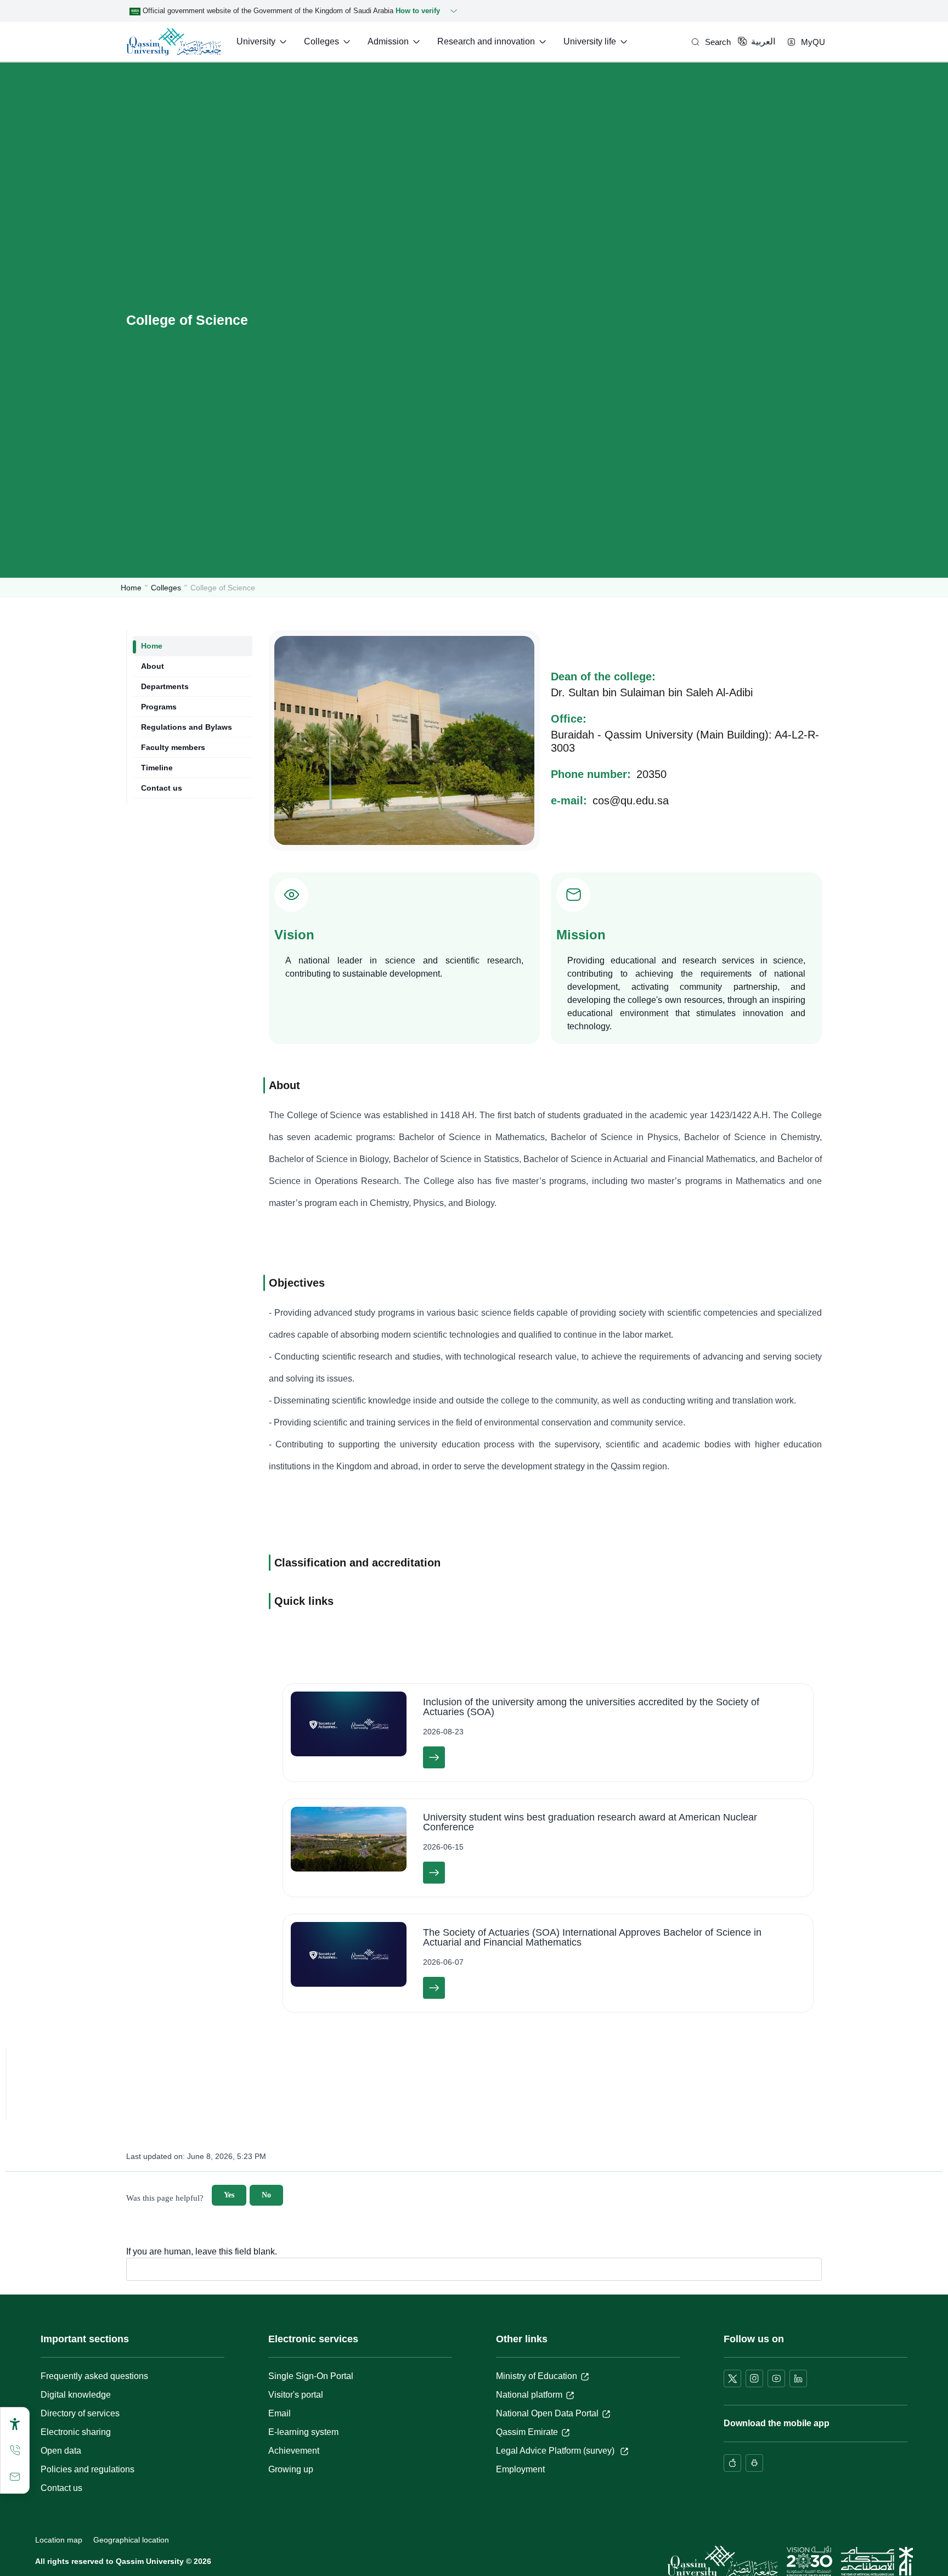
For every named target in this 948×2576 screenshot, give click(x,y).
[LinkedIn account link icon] (798, 2378)
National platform (529, 2395)
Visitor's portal (296, 2395)
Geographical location (131, 2540)
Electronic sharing (76, 2432)
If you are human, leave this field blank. (202, 2252)
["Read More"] (434, 1757)
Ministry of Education (537, 2376)
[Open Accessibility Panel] (15, 2424)
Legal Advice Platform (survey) (556, 2451)
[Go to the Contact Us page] (15, 2477)
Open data (61, 2451)
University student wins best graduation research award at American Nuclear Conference (590, 1822)
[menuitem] (263, 42)
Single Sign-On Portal (311, 2376)
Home (131, 588)
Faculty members (173, 747)
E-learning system (303, 2432)
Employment (520, 2469)
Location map (59, 2540)
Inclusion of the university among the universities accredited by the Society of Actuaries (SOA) (591, 1707)
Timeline (157, 768)
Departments (165, 686)
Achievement (294, 2451)
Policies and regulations (88, 2469)
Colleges (166, 588)
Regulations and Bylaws (187, 727)
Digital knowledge (76, 2395)
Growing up (291, 2469)
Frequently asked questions (94, 2376)
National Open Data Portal (547, 2413)
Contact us (162, 788)
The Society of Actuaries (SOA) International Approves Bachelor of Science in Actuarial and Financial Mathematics (592, 1937)
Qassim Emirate (527, 2432)
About (153, 666)
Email (280, 2413)
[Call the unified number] (15, 2450)
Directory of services (80, 2413)
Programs (159, 707)
